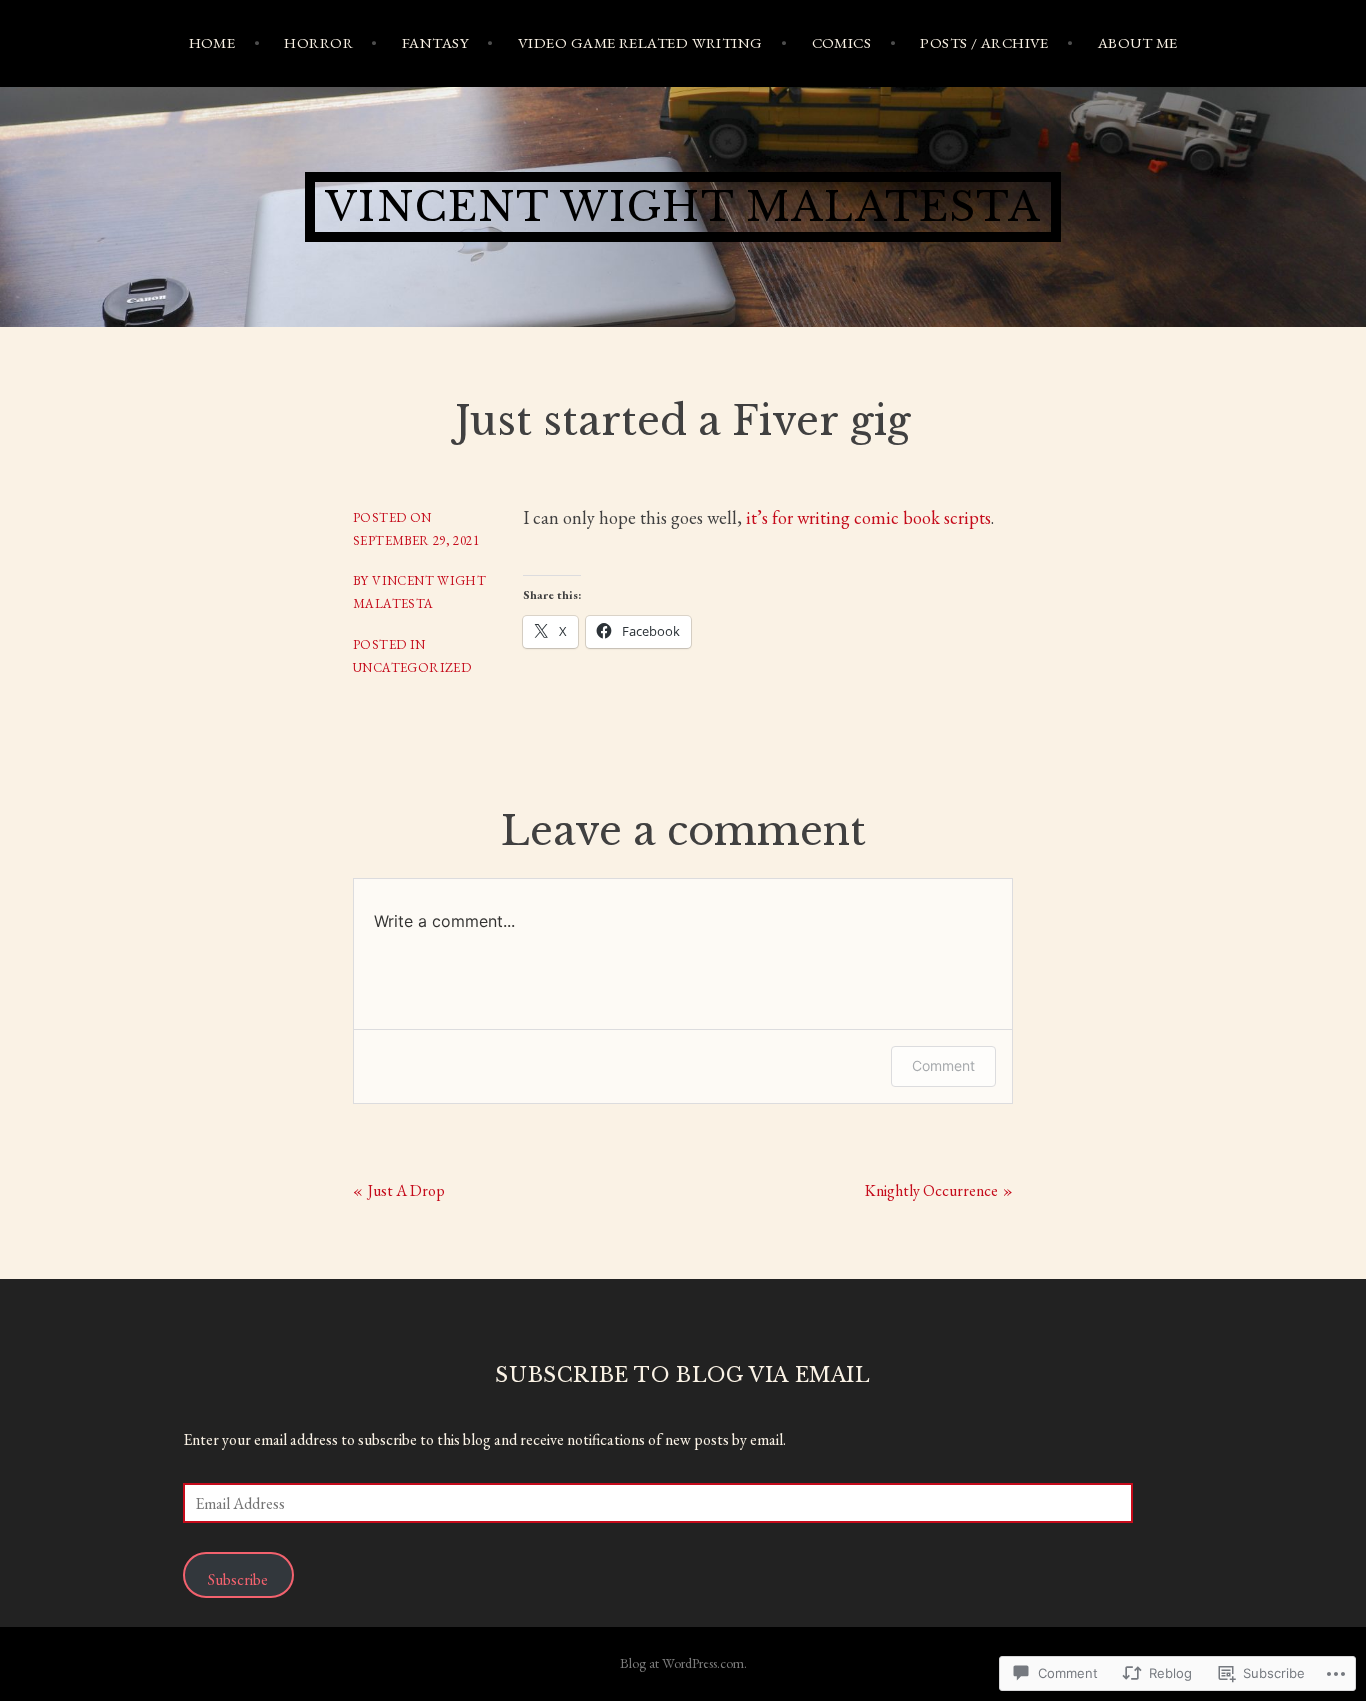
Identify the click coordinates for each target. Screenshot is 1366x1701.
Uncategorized (412, 667)
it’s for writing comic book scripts (868, 517)
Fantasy (435, 42)
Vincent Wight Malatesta (683, 207)
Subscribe (238, 1579)
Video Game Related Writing (640, 42)
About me (1138, 42)
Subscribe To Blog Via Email (682, 1375)
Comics (842, 42)
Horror (318, 42)
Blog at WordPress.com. (683, 1663)
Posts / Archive (984, 42)
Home (212, 42)
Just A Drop (406, 1190)
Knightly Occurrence (931, 1190)
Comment (943, 1065)
